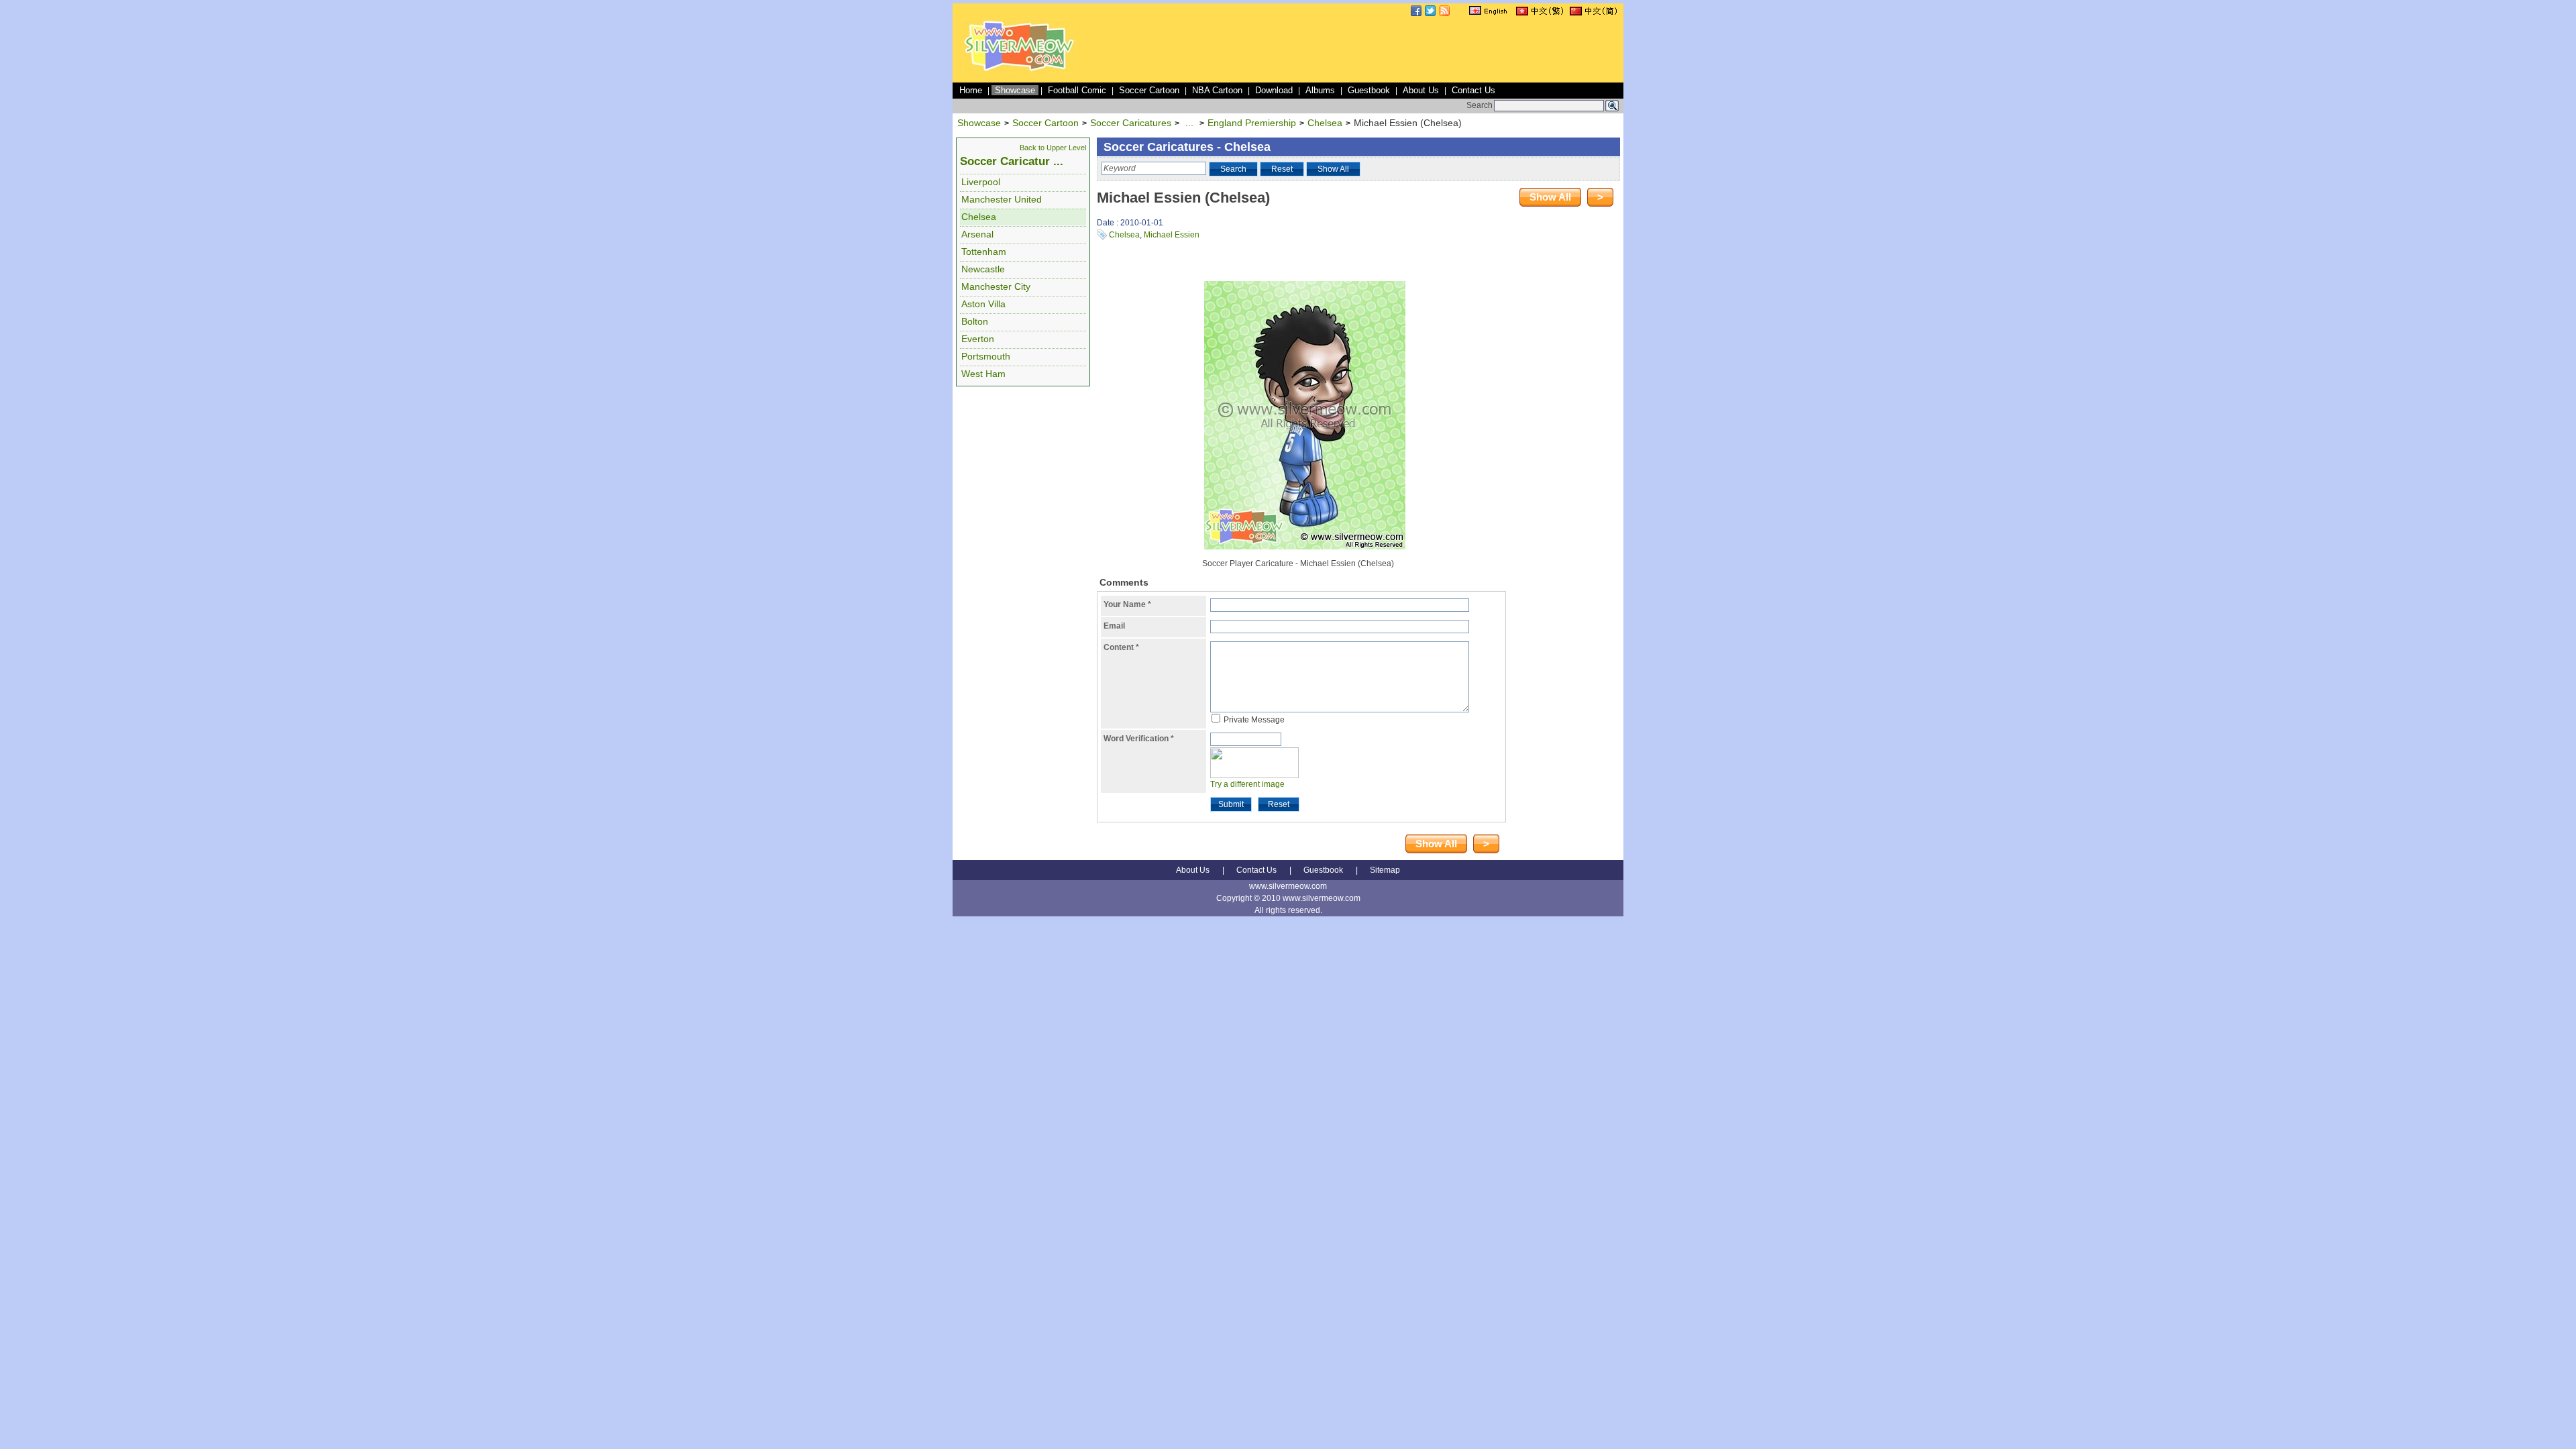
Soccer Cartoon (1149, 90)
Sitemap (1385, 870)
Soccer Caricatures (1131, 123)
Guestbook (1369, 90)
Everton (978, 339)
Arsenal (977, 234)
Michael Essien (1172, 235)
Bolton (975, 321)
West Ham (983, 374)
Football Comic (1077, 90)
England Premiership (1252, 123)
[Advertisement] (1377, 50)
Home (971, 90)
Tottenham (984, 252)
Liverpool (981, 182)
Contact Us (1473, 90)
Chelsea (1325, 123)
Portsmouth (986, 356)
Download (1274, 90)
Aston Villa (983, 304)
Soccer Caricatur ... (1012, 161)
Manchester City (996, 286)
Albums (1320, 90)
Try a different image (1247, 784)
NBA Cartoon (1217, 90)
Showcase (1015, 90)
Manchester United (1002, 199)
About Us (1421, 90)
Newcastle (983, 269)
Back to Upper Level (1053, 148)
